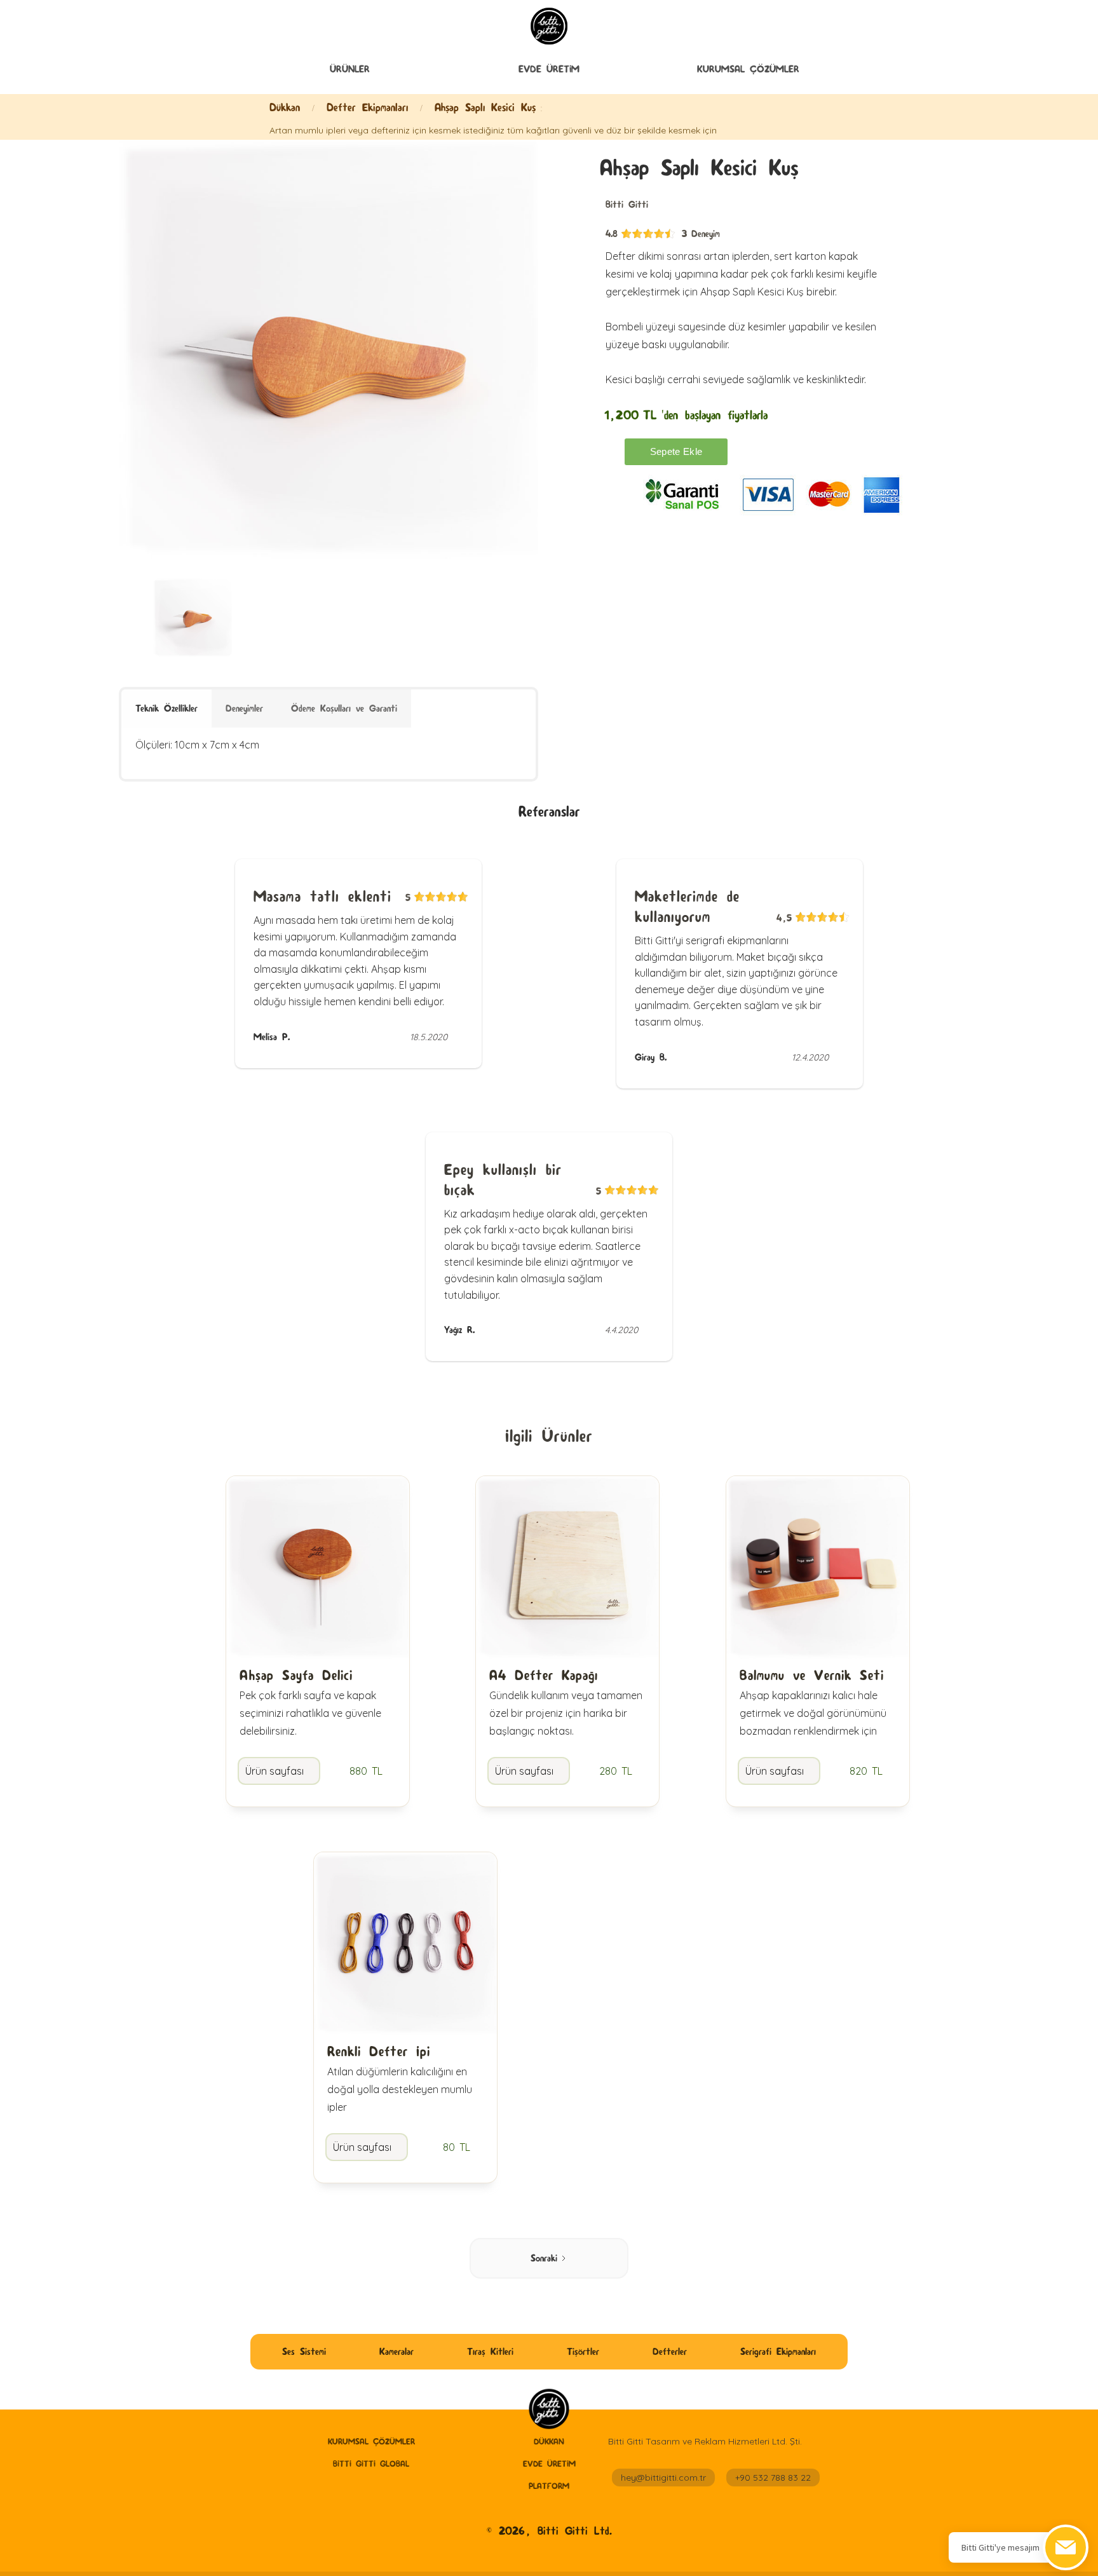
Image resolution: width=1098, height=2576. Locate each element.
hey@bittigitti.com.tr (663, 2478)
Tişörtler (583, 2351)
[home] (549, 2410)
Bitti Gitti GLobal (371, 2464)
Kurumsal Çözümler (748, 69)
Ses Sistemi (304, 2351)
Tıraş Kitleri (490, 2351)
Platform (549, 2486)
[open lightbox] (329, 349)
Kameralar (396, 2351)
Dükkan (285, 107)
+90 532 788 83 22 (773, 2478)
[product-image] (193, 618)
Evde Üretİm (549, 69)
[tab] (166, 708)
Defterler (670, 2351)
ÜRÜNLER (350, 69)
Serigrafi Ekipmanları (778, 2351)
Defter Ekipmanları (367, 107)
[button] (350, 69)
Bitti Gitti (627, 204)
